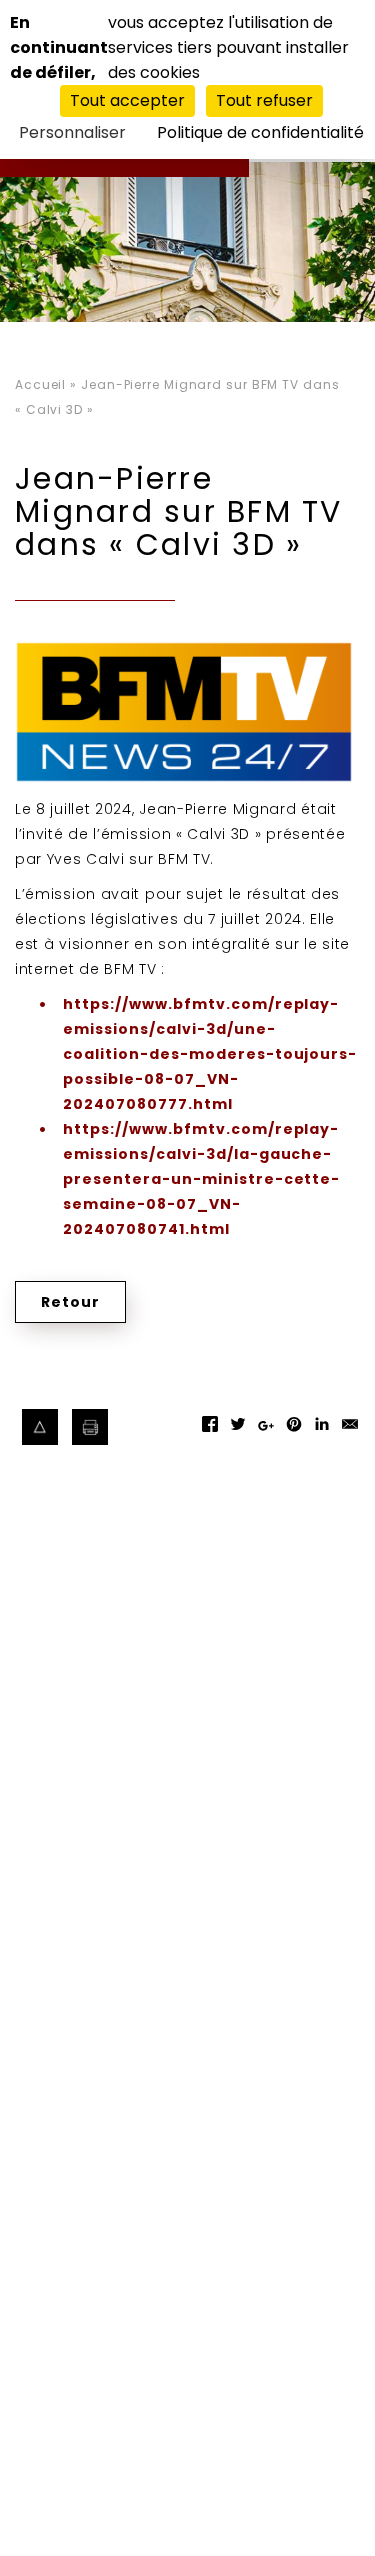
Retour (70, 1302)
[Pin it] (294, 1431)
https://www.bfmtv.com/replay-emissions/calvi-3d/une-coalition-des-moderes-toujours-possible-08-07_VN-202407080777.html (210, 1054)
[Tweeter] (238, 1431)
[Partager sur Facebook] (210, 1431)
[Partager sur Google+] (266, 1435)
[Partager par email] (350, 1431)
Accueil (40, 384)
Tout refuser (264, 100)
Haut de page (40, 1427)
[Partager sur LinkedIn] (322, 1431)
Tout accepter (127, 100)
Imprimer (90, 1427)
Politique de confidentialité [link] (260, 132)
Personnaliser (72, 132)
